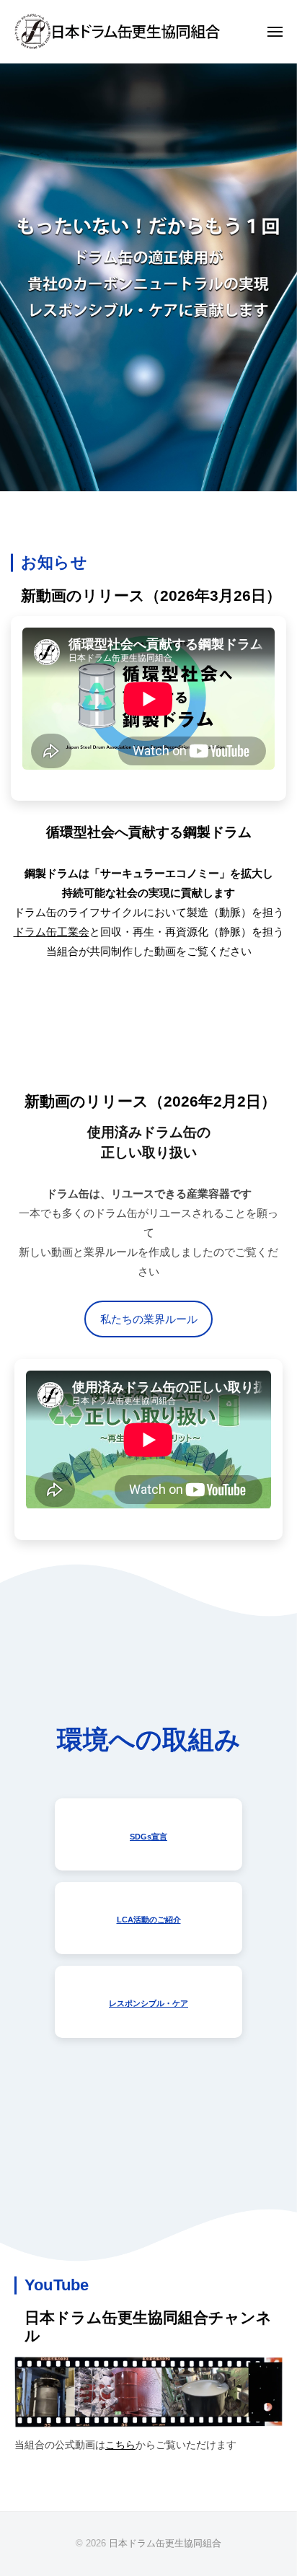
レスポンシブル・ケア (148, 2003)
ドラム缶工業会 (52, 932)
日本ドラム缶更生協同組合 (165, 2543)
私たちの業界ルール (149, 1319)
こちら (120, 2445)
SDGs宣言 (148, 1837)
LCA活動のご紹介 (149, 1920)
